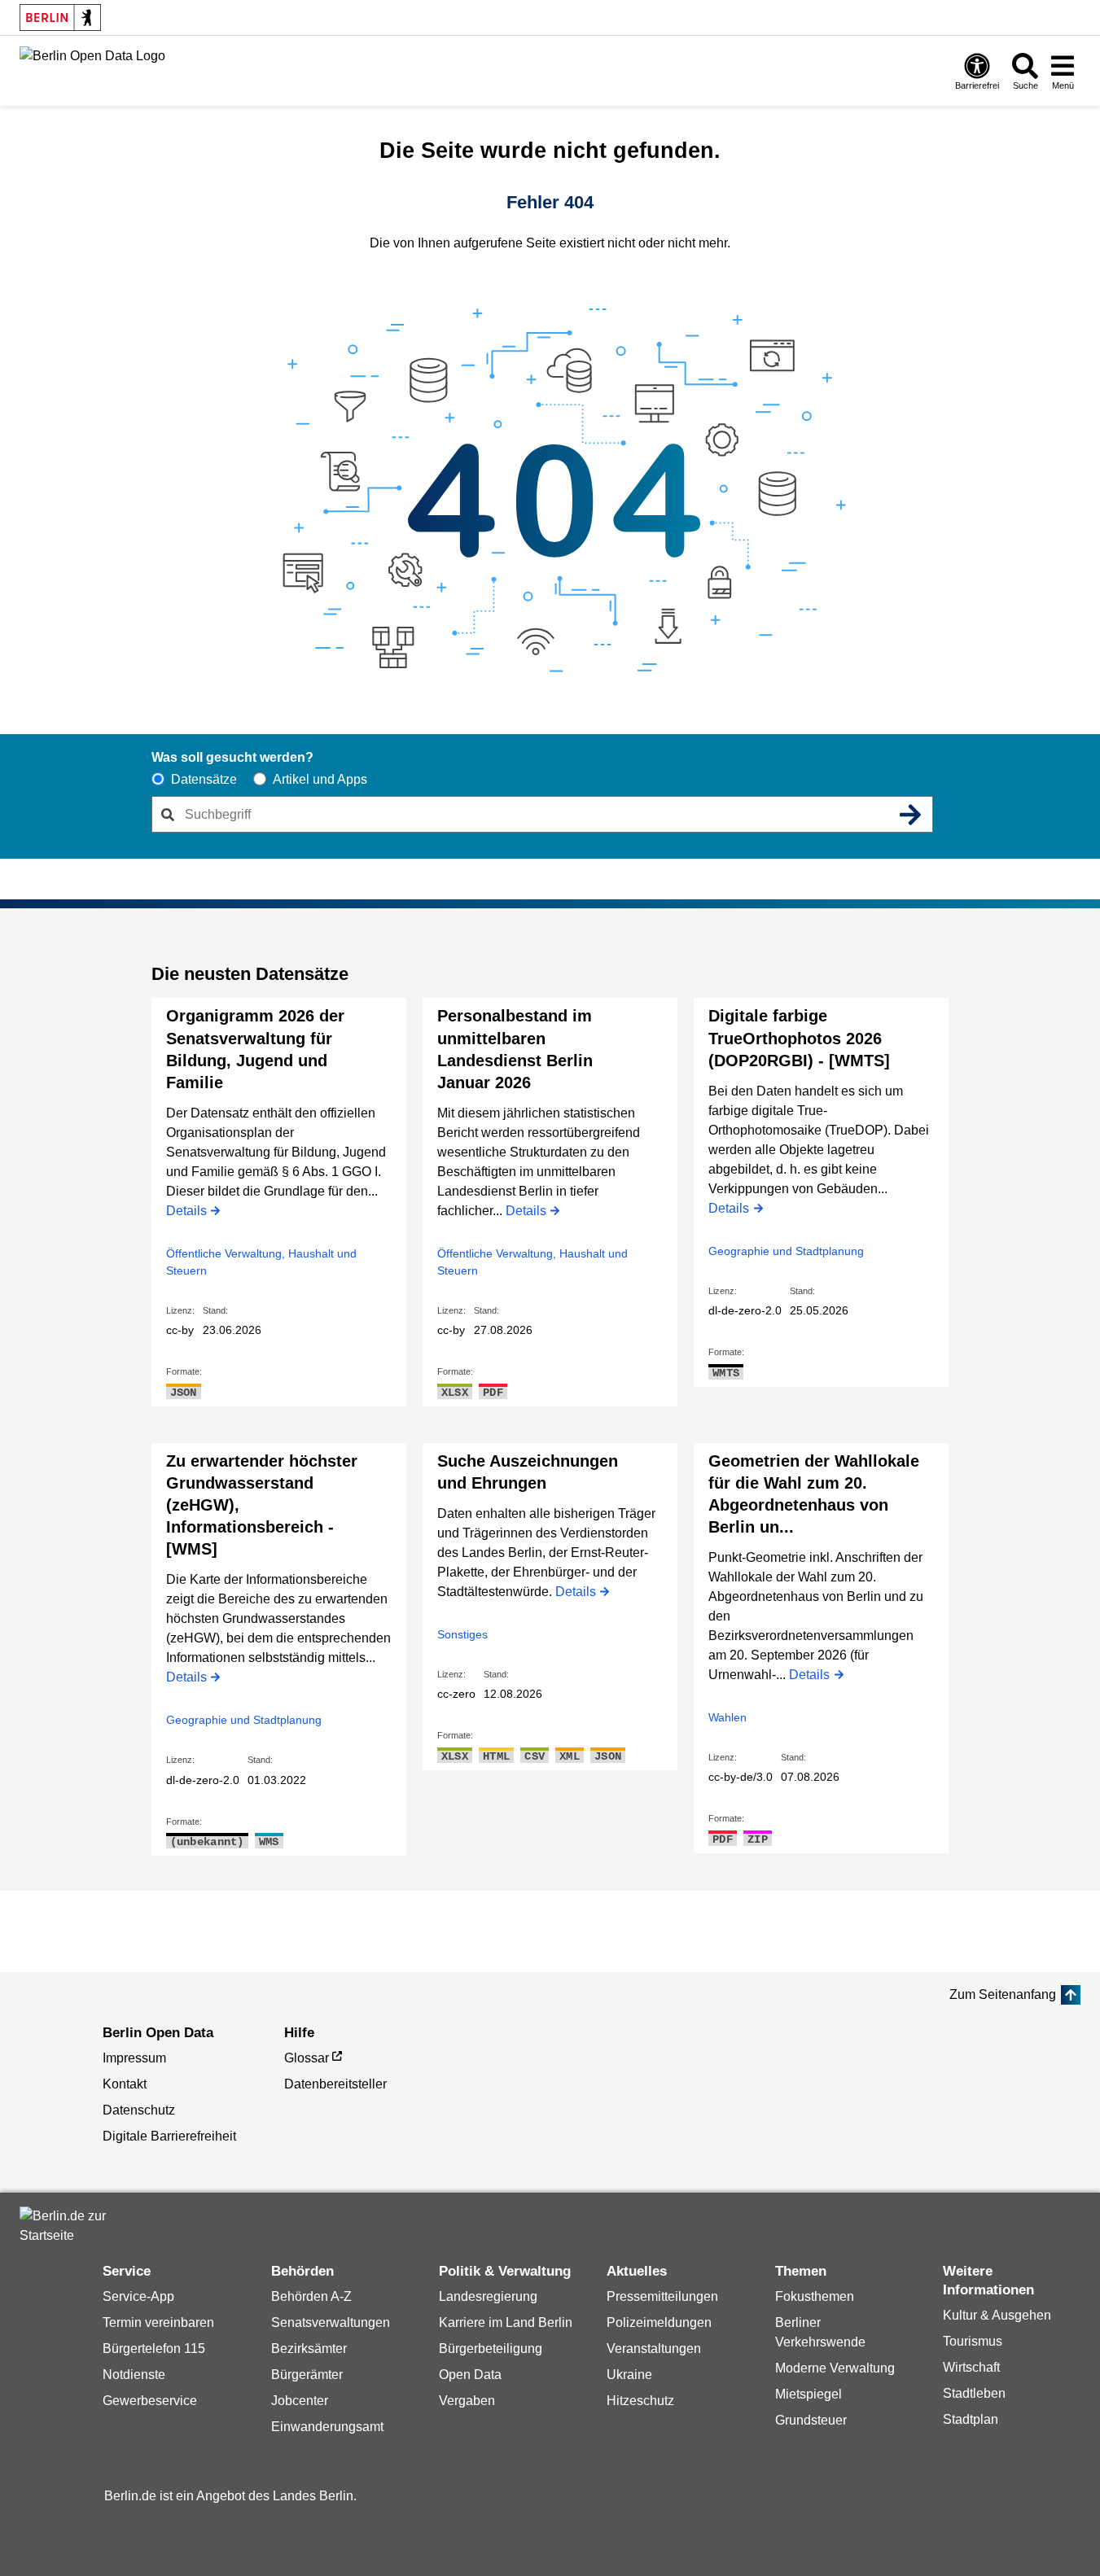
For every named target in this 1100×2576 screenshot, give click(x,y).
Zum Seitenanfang (1003, 1994)
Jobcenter (300, 2401)
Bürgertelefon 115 (154, 2349)
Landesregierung (488, 2296)
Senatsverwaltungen (331, 2322)
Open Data (470, 2375)
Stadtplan (971, 2419)
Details (186, 1212)
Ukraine (629, 2375)
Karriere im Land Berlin (506, 2322)
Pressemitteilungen (662, 2296)
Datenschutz (139, 2110)
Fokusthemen (815, 2296)
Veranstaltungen (654, 2349)
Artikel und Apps (320, 779)
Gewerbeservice (150, 2401)
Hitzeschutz (640, 2401)
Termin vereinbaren (158, 2322)
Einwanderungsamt (327, 2427)
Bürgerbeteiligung (491, 2349)
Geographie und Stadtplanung (786, 1251)
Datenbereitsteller (335, 2084)
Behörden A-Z (311, 2296)
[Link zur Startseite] (92, 69)
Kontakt (125, 2084)
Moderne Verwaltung (835, 2368)
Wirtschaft (971, 2367)
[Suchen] (911, 815)
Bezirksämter (309, 2349)
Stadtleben (974, 2393)
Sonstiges (462, 1634)
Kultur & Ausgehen (997, 2315)
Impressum (134, 2058)
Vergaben (467, 2401)
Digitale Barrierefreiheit (169, 2136)
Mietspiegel (809, 2394)
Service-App (138, 2296)
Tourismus (973, 2341)
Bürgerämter (307, 2375)
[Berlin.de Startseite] (68, 2226)
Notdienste (134, 2375)
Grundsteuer (811, 2420)
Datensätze (204, 779)
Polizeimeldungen (659, 2322)
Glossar (307, 2058)
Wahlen (727, 1717)
